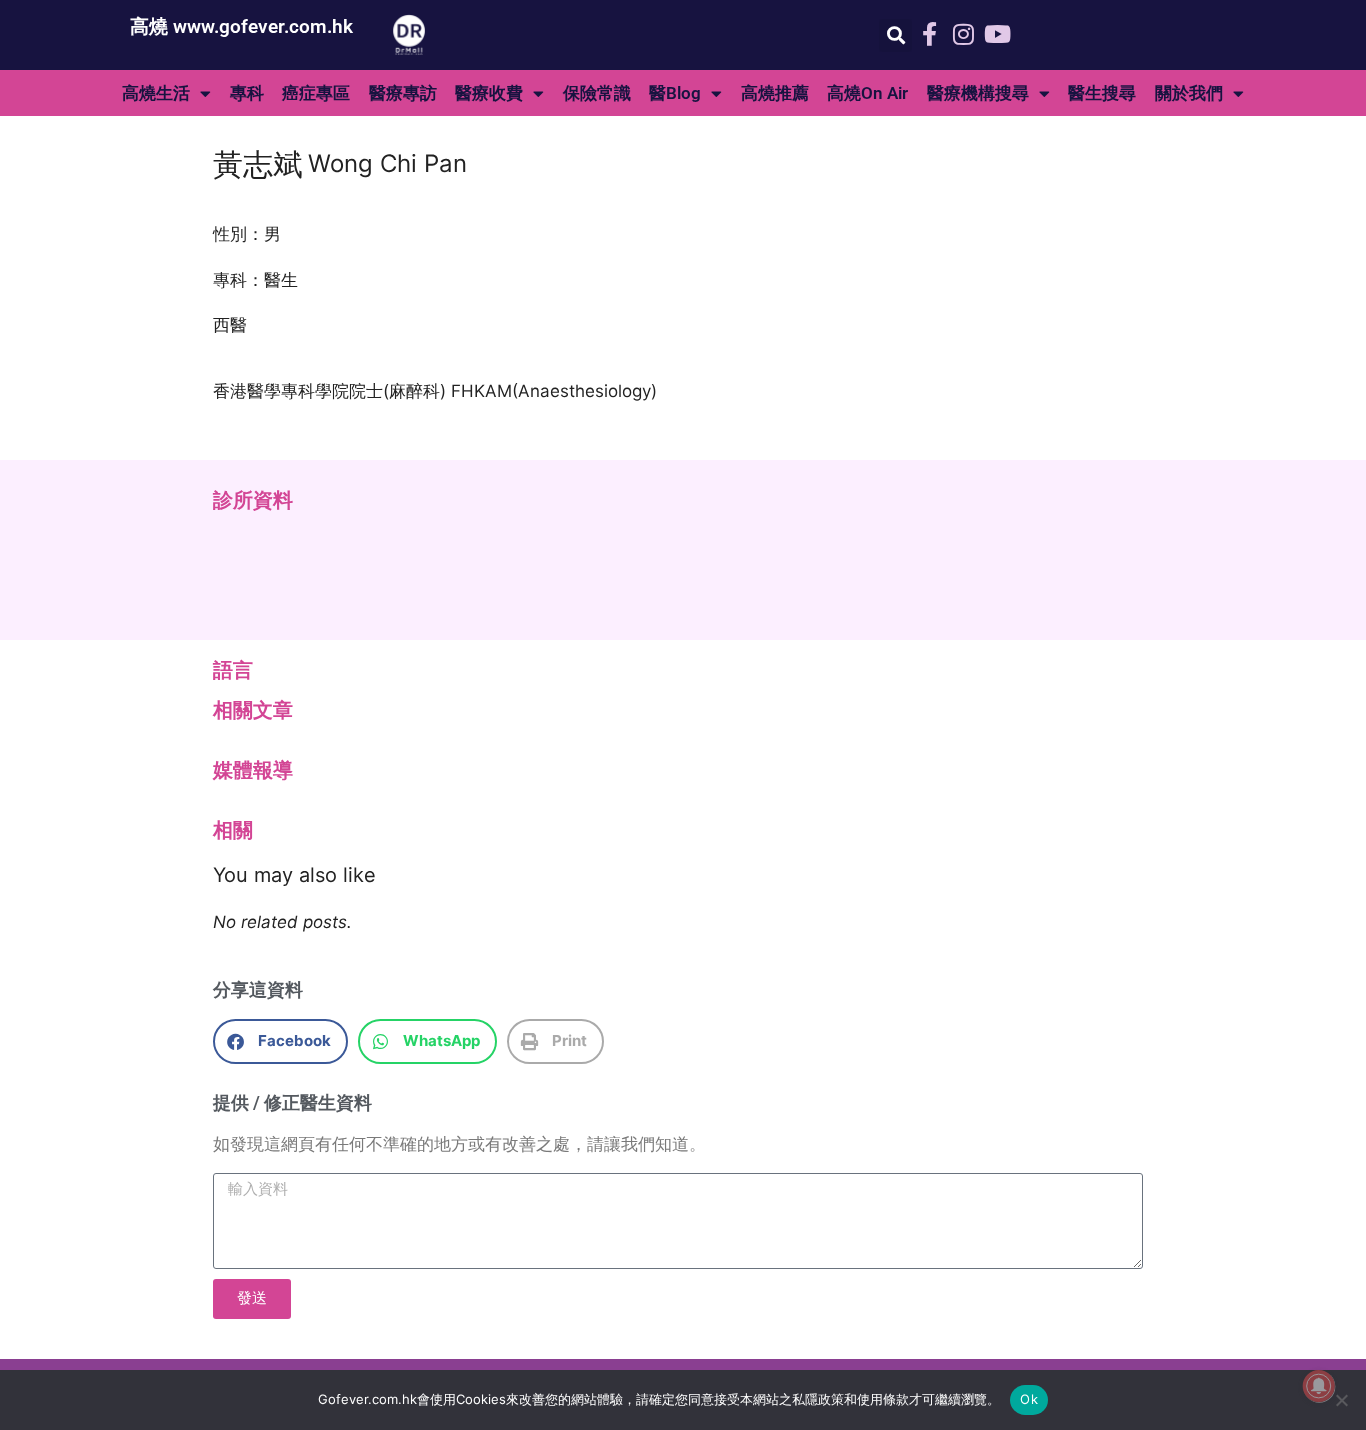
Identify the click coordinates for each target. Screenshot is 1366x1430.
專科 (247, 93)
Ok (1029, 1399)
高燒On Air (867, 93)
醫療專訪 (403, 93)
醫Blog (675, 93)
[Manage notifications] (1319, 1386)
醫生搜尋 (1102, 93)
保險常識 (597, 93)
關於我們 (1189, 93)
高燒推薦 (775, 93)
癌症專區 (316, 93)
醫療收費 (489, 93)
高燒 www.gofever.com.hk (241, 26)
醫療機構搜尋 (978, 93)
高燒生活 (156, 93)
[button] (895, 35)
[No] (1341, 1400)
